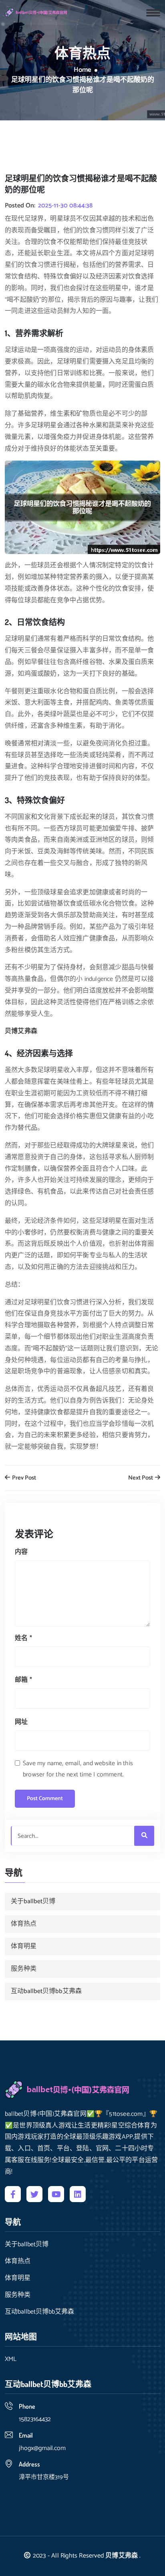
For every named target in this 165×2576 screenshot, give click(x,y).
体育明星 (24, 1946)
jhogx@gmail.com (42, 2448)
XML (11, 2359)
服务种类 (24, 1969)
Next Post (141, 1478)
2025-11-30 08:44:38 (65, 206)
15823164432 (35, 2419)
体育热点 (24, 1924)
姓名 (23, 1638)
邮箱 (23, 1680)
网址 (21, 1722)
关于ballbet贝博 (33, 1901)
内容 (21, 1552)
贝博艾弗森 (122, 2556)
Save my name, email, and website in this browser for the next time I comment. (78, 1769)
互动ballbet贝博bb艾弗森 (46, 1991)
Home (82, 70)
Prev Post (23, 1478)
